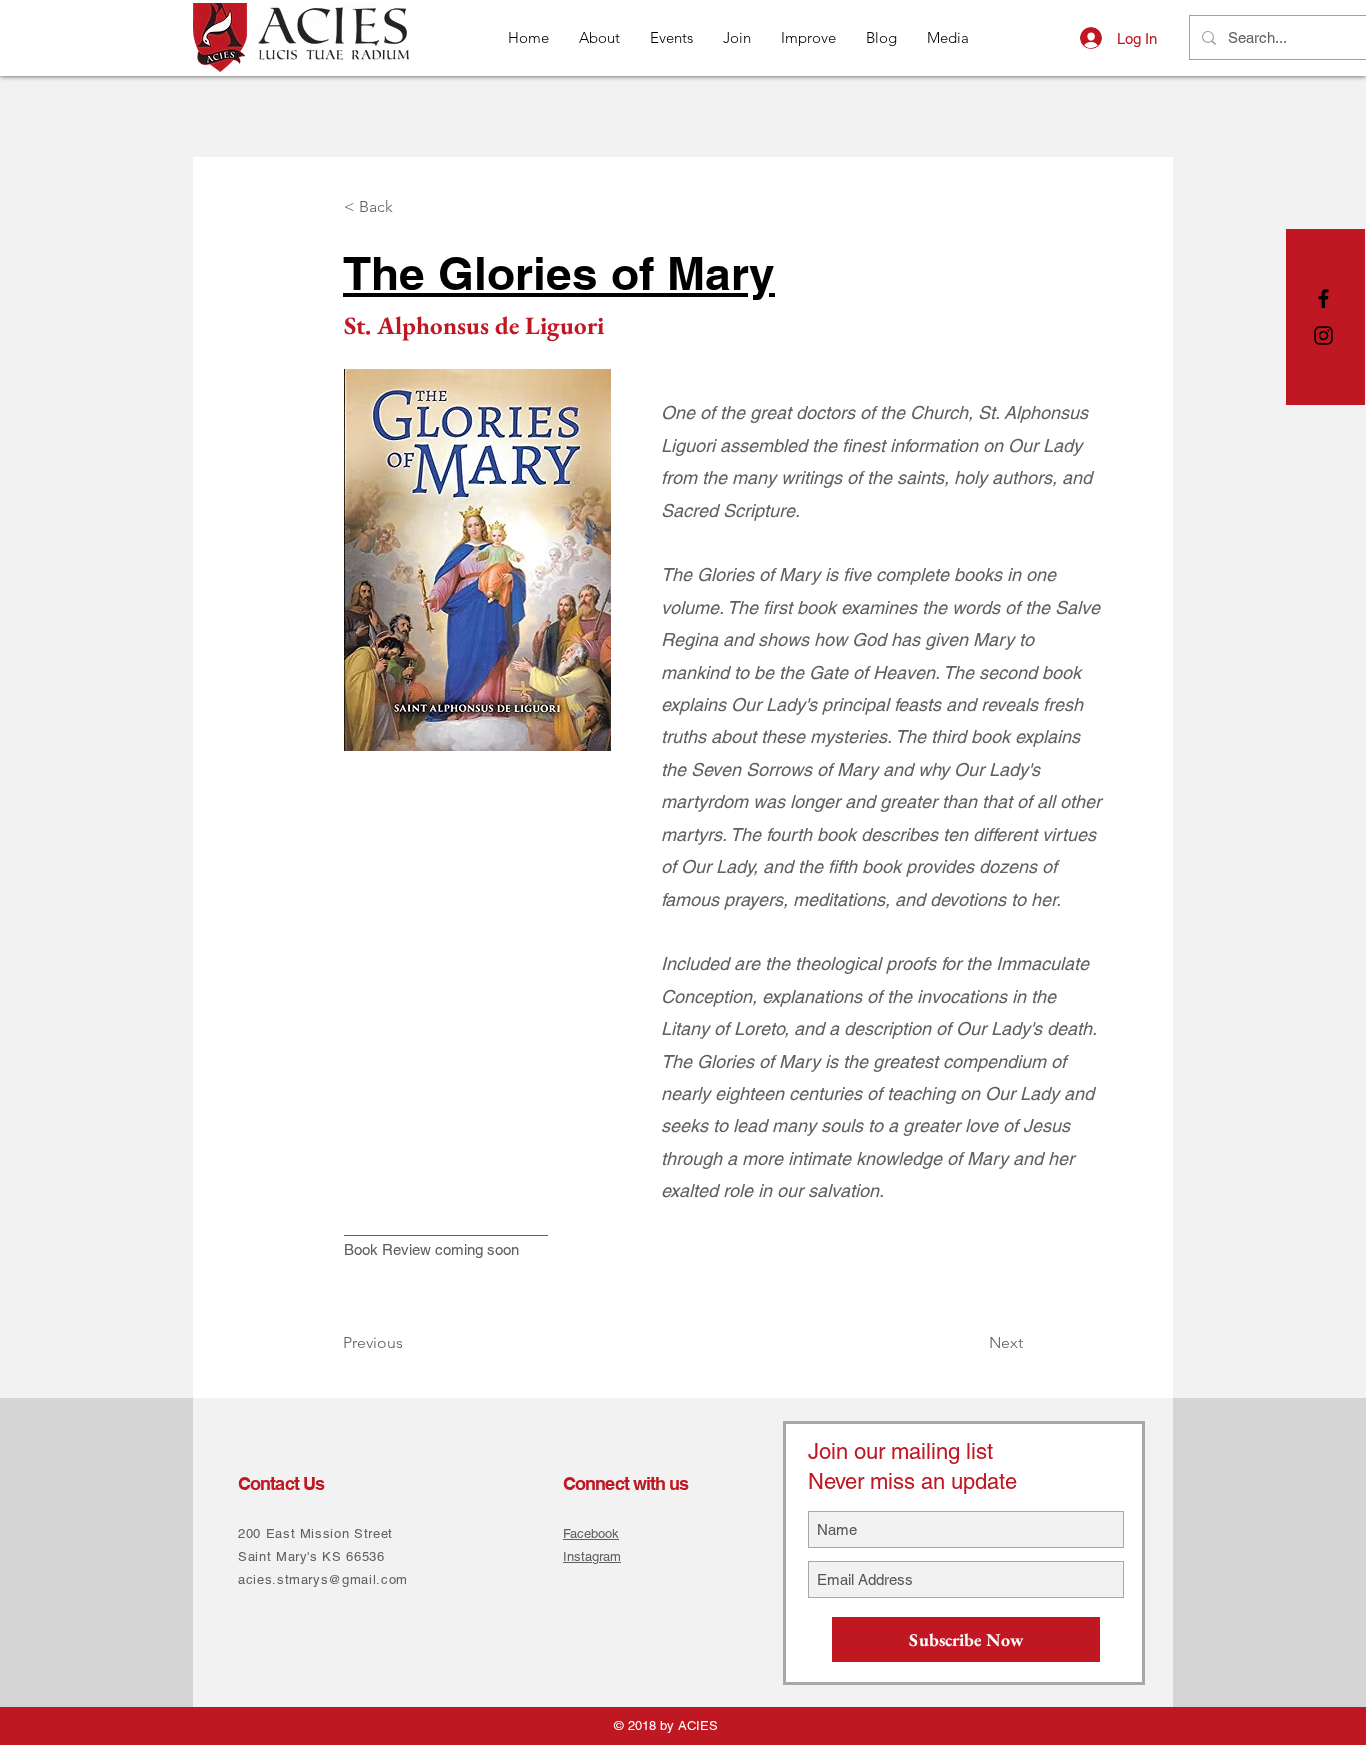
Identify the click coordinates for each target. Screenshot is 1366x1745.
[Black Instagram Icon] (1323, 335)
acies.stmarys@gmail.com (323, 1579)
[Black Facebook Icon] (1323, 298)
